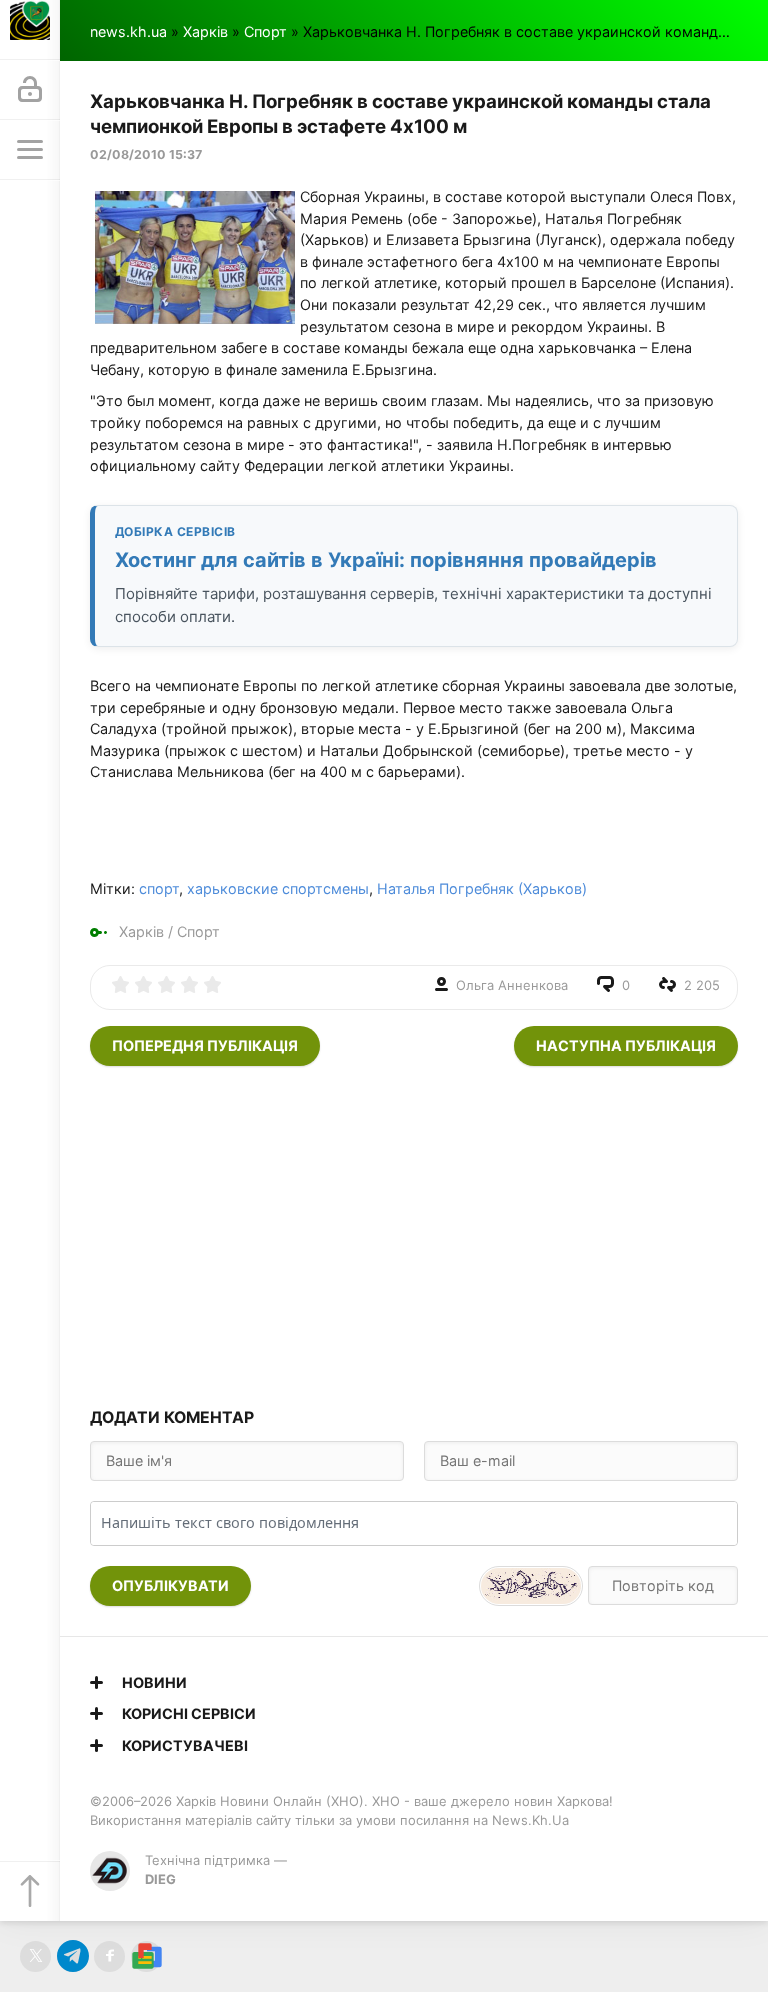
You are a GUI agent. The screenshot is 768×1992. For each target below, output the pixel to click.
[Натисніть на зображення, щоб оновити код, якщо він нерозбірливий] (531, 1586)
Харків (205, 31)
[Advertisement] (414, 1236)
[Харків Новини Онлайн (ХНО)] (30, 30)
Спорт (265, 31)
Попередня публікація (205, 1045)
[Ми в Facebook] (109, 1956)
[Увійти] (30, 90)
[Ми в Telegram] (72, 1956)
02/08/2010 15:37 (146, 154)
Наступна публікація (626, 1045)
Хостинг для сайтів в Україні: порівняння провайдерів (386, 560)
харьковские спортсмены (278, 888)
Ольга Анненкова (512, 985)
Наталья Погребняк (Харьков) (482, 888)
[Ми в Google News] (146, 1956)
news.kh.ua (128, 31)
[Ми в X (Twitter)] (35, 1956)
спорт (159, 888)
